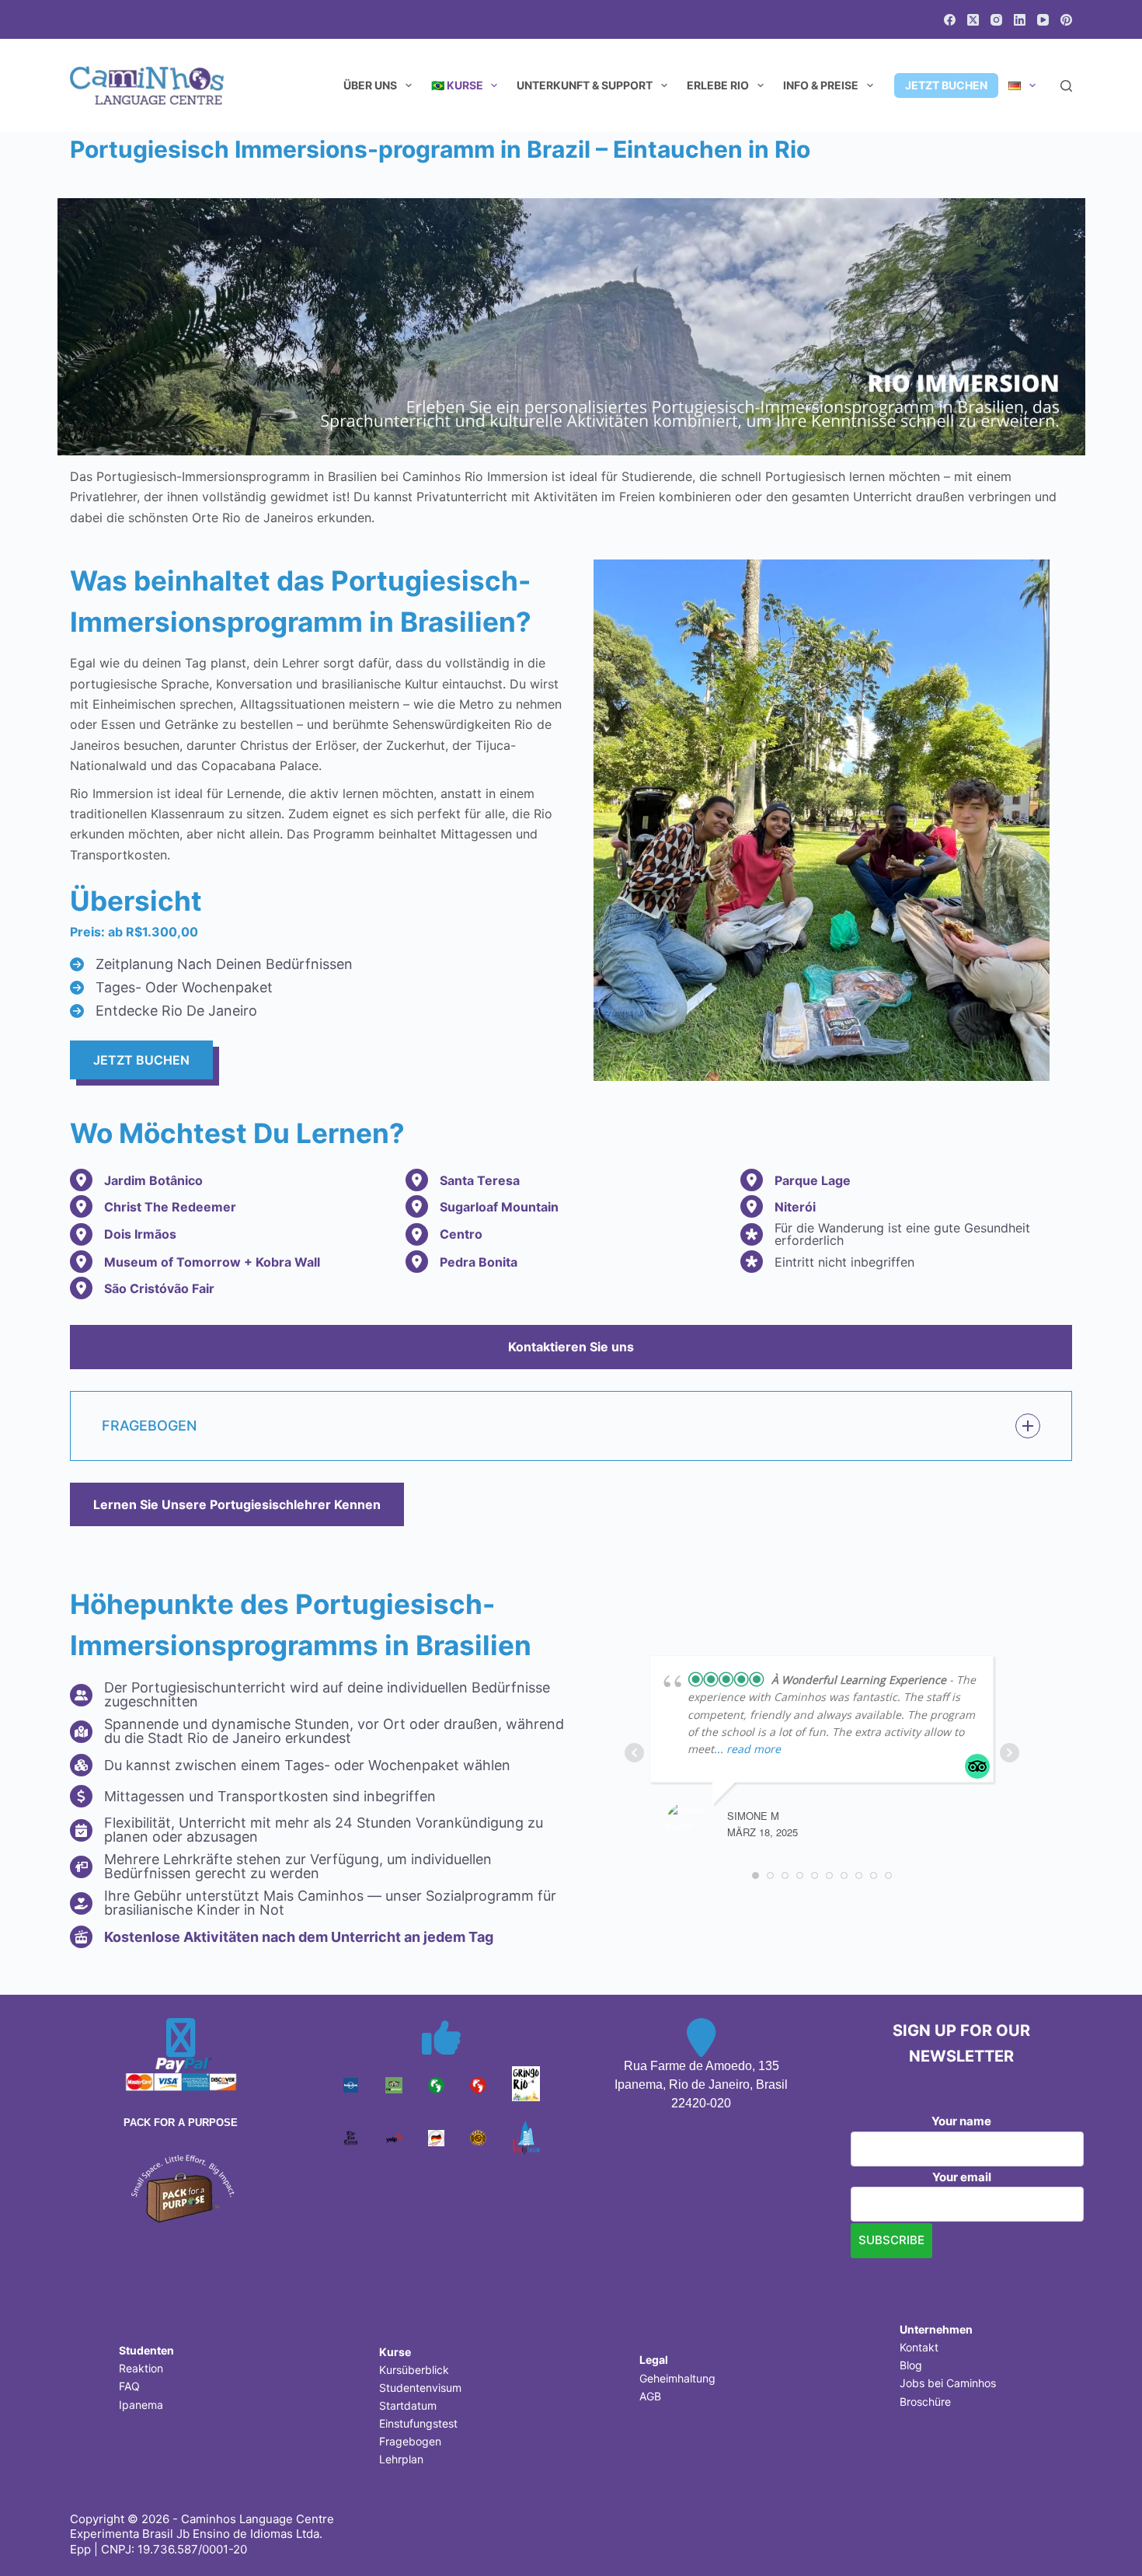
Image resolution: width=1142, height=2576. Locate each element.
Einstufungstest (418, 2423)
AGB (650, 2396)
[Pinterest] (1066, 20)
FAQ (129, 2386)
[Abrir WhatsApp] (1103, 2537)
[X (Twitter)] (973, 20)
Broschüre (925, 2402)
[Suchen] (1066, 86)
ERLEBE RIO (718, 85)
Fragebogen (410, 2441)
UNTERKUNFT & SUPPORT (585, 85)
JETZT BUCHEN (946, 85)
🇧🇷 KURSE (457, 85)
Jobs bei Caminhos (948, 2383)
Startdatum (408, 2405)
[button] (571, 1426)
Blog (911, 2365)
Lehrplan (401, 2459)
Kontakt (919, 2347)
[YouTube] (1043, 20)
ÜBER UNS (370, 85)
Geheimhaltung (677, 2378)
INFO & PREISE (821, 85)
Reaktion (141, 2368)
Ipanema (141, 2405)
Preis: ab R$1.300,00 (134, 932)
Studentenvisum (420, 2388)
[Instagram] (996, 20)
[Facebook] (950, 20)
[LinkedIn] (1020, 20)
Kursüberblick (414, 2370)
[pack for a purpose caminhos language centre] (181, 2187)
